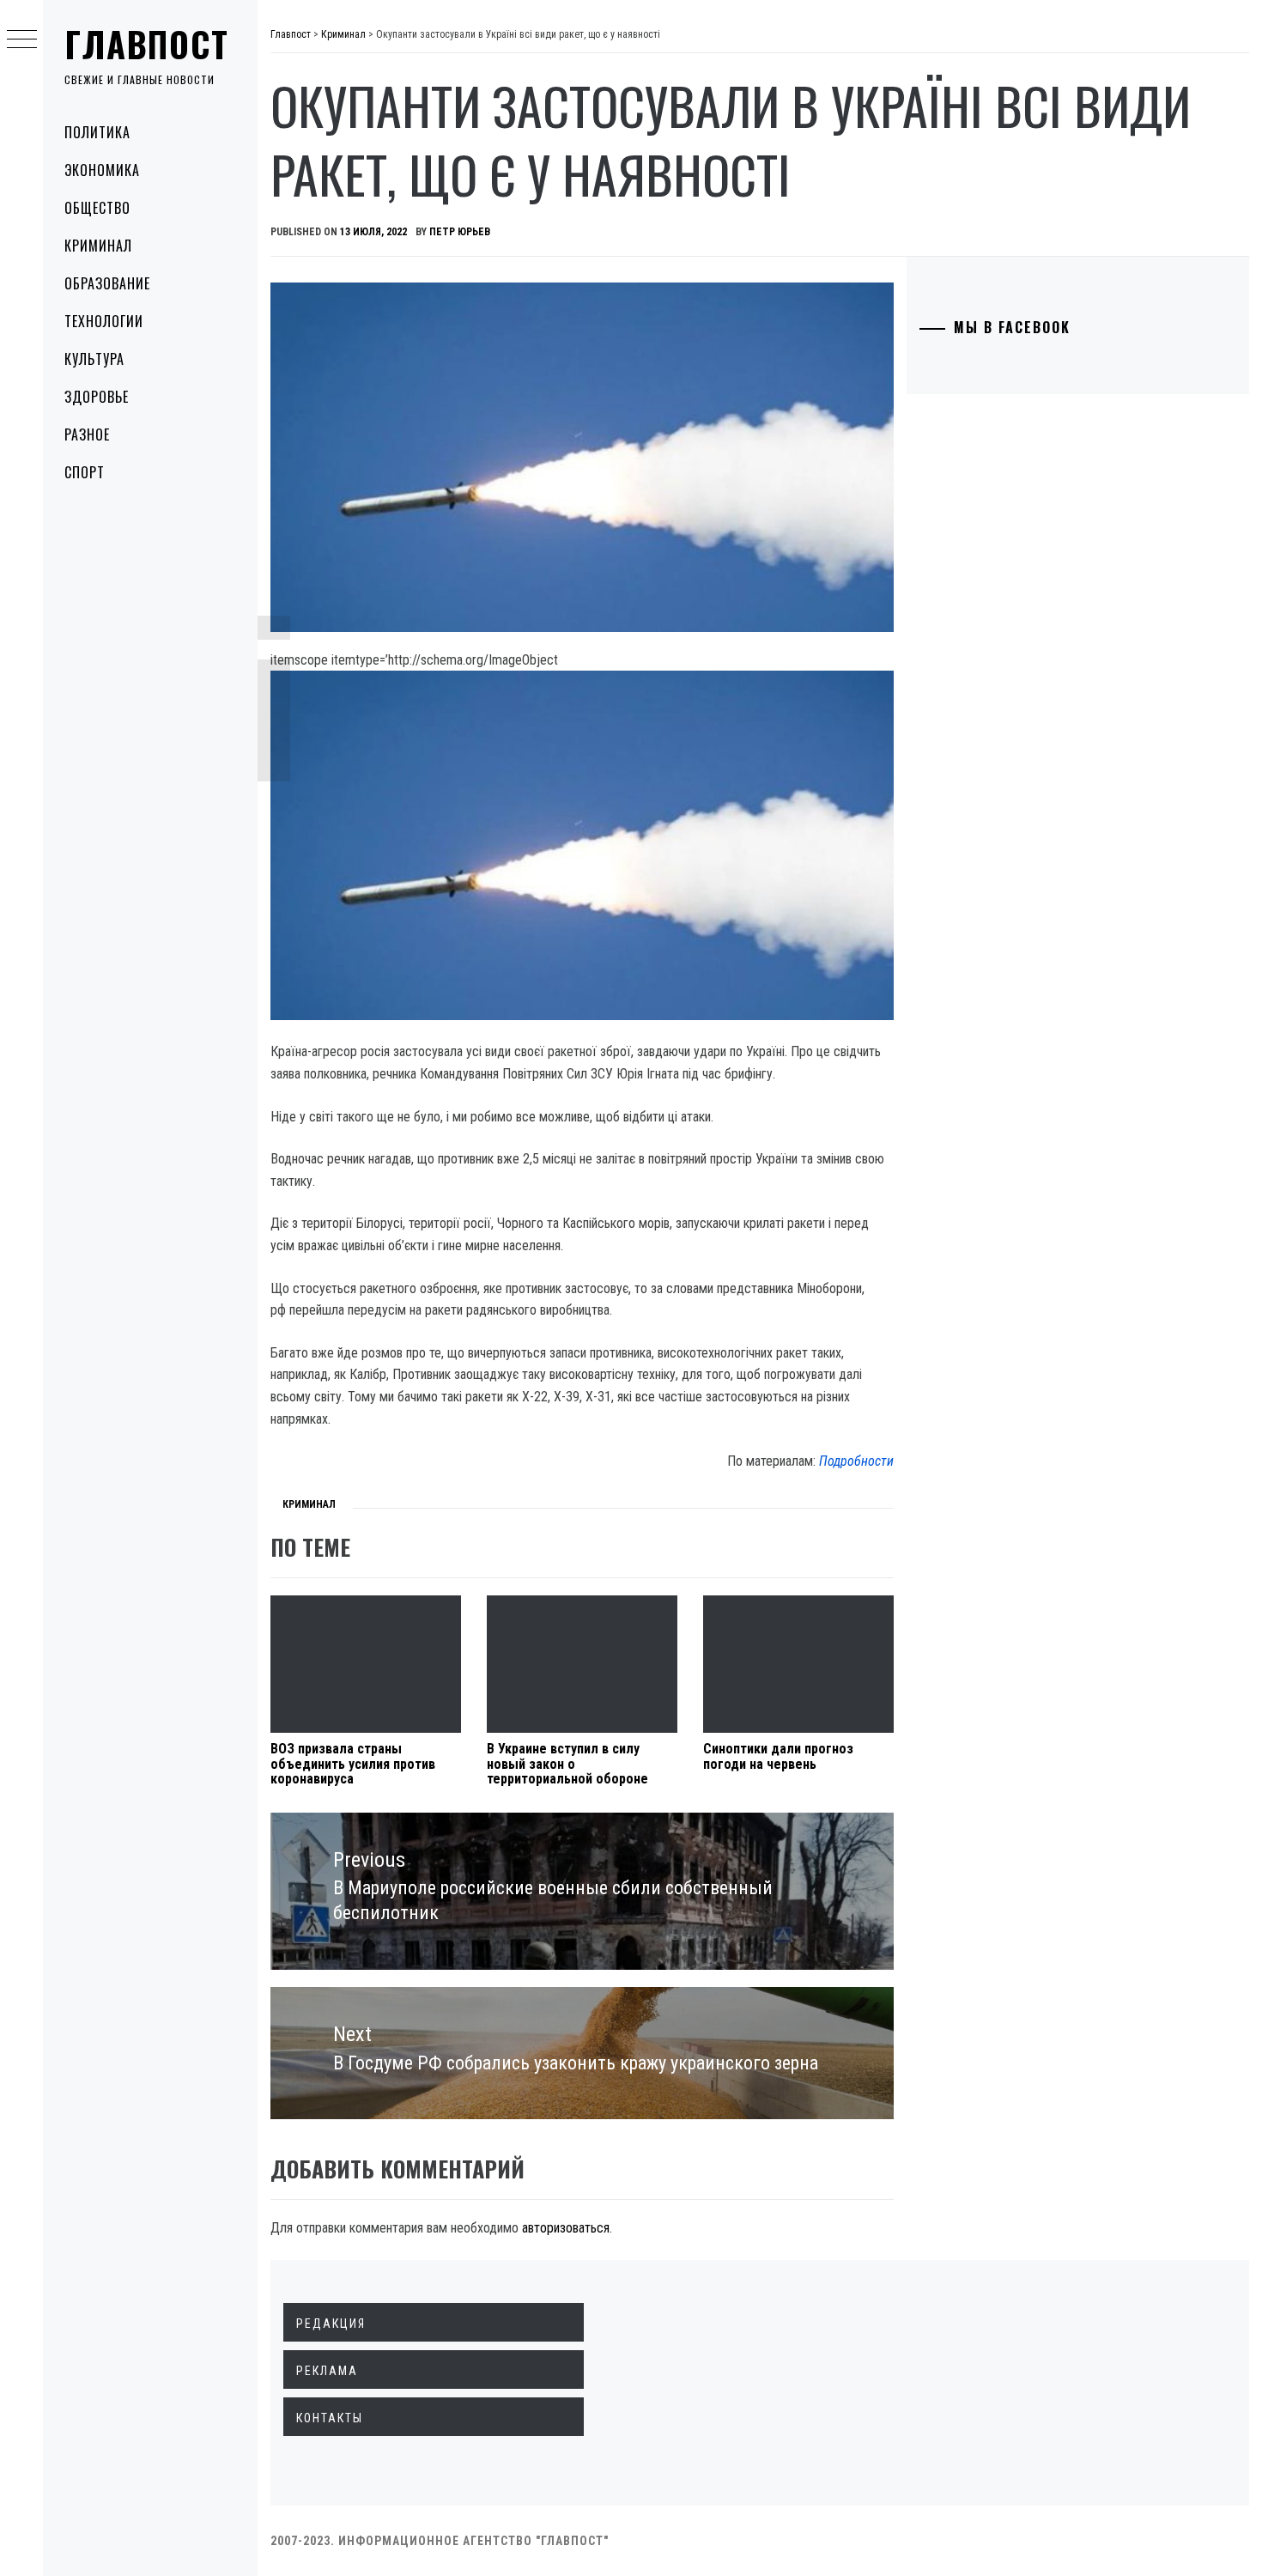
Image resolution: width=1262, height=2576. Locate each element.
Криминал (98, 246)
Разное (87, 434)
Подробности (856, 1461)
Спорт (85, 472)
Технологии (104, 321)
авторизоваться (566, 2228)
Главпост (147, 44)
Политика (97, 132)
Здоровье (97, 397)
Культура (94, 359)
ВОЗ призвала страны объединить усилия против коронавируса (353, 1764)
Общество (97, 208)
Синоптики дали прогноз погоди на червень (778, 1756)
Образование (107, 283)
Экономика (102, 170)
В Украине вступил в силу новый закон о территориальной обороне (567, 1764)
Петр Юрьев (460, 232)
